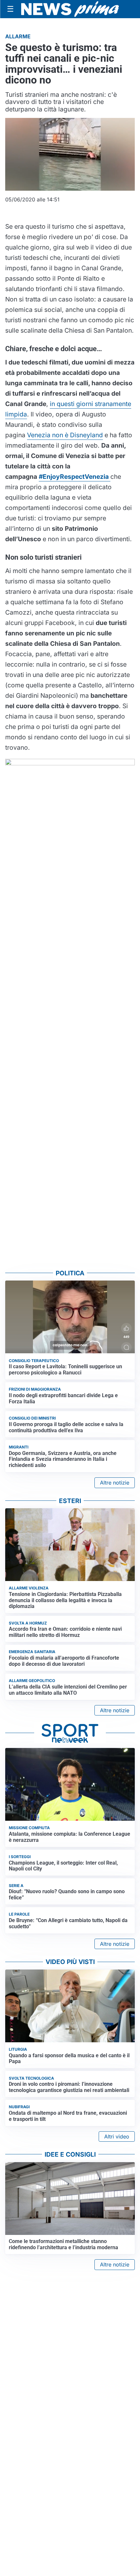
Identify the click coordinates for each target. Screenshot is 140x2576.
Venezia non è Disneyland (65, 435)
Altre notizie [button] (115, 1483)
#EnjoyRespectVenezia (75, 477)
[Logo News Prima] (70, 9)
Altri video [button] (117, 2136)
